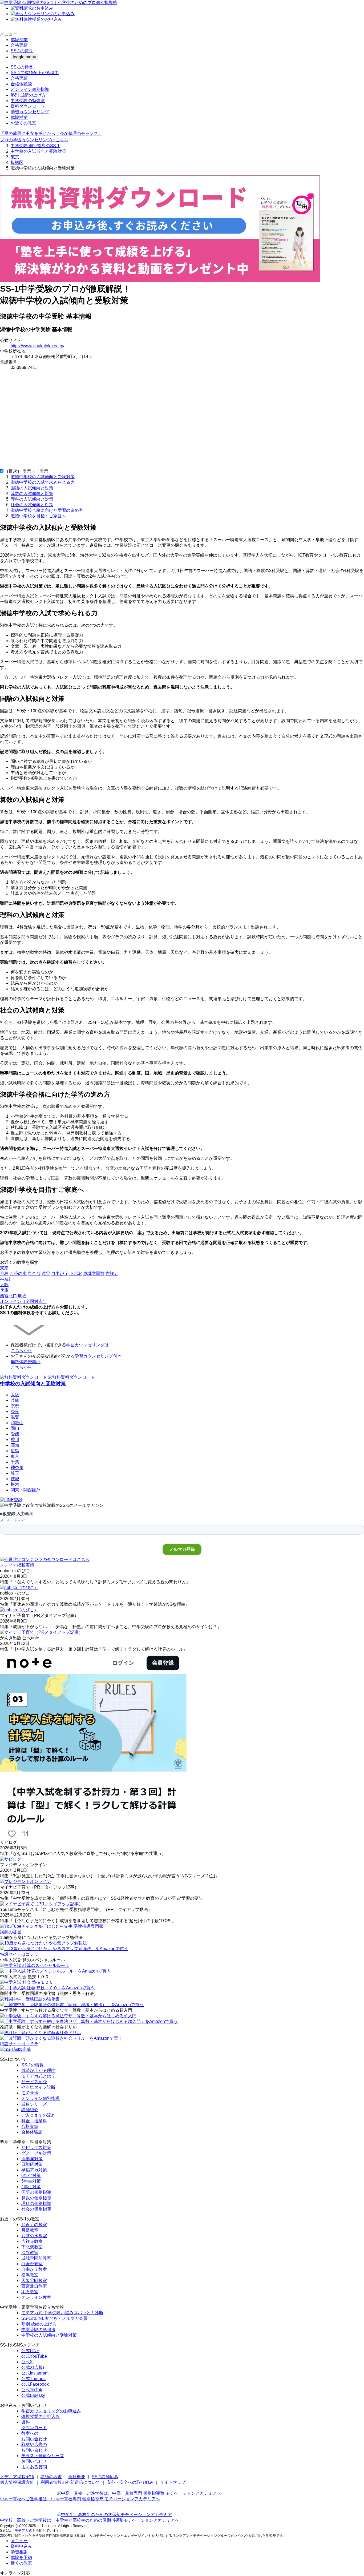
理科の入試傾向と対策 (32, 499)
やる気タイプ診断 (38, 2087)
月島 (4, 1273)
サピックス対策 (36, 2148)
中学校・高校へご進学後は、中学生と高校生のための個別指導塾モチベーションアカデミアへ (90, 2520)
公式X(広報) (33, 2367)
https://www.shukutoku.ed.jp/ (37, 346)
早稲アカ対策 (34, 2170)
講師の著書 (51, 2477)
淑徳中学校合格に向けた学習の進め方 (47, 510)
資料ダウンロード (28, 106)
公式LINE (30, 2351)
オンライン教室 (36, 2297)
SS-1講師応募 (105, 2477)
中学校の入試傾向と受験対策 (38, 151)
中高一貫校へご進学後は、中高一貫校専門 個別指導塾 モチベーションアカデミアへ (80, 2499)
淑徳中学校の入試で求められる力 (43, 482)
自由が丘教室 (34, 2269)
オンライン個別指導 (30, 89)
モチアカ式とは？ (38, 2076)
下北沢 (76, 1273)
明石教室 (30, 2292)
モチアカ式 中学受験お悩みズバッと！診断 (62, 2313)
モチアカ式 (23, 2531)
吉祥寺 (112, 1273)
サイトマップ (173, 2482)
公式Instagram (35, 2373)
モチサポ (30, 2093)
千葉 (15, 1462)
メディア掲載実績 (17, 2477)
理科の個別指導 (36, 2203)
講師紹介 (30, 2110)
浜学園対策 (32, 2159)
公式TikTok (32, 2390)
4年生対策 (31, 2187)
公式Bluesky (33, 2395)
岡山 (15, 1428)
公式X (27, 2362)
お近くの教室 (23, 123)
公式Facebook (35, 2384)
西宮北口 (9, 1296)
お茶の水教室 (34, 2236)
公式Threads (33, 2379)
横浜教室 (30, 2275)
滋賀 (15, 1417)
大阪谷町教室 (34, 2281)
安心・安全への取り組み (130, 2482)
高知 (15, 1445)
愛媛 (15, 1434)
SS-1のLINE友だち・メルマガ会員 (54, 2318)
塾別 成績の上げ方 (28, 95)
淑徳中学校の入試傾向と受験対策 (43, 477)
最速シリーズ (34, 2104)
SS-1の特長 (22, 51)
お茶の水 (18, 1273)
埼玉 (15, 1473)
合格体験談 (21, 84)
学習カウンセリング (30, 112)
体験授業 (19, 40)
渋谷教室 (30, 2253)
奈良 (15, 1412)
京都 (15, 1406)
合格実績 (19, 45)
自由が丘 (60, 1273)
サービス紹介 (34, 2082)
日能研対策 (32, 2164)
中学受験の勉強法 (28, 101)
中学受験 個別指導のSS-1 (35, 146)
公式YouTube (34, 2356)
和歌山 (17, 1423)
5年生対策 (31, 2181)
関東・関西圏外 (26, 1490)
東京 (15, 157)
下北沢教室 (32, 2247)
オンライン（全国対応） (23, 1301)
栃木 (15, 1484)
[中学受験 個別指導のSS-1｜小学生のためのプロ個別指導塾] (59, 3)
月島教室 (30, 2230)
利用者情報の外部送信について (70, 2482)
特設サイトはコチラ (19, 1954)
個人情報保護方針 (17, 2482)
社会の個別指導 (36, 2209)
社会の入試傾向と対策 (32, 505)
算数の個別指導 (36, 2198)
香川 (15, 1440)
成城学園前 (94, 1273)
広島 (15, 1451)
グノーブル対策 (36, 2153)
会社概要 (77, 2477)
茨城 (15, 1479)
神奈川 (17, 1468)
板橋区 (17, 162)
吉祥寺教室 (32, 2241)
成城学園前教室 (36, 2258)
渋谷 (46, 1273)
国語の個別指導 (36, 2192)
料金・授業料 (34, 2121)
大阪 (15, 1395)
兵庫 (15, 1400)
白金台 (34, 1273)
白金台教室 (32, 2264)
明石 (22, 1296)
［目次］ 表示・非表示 (26, 471)
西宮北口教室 (34, 2286)
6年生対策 (31, 2175)
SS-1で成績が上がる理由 (35, 73)
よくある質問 (34, 2467)
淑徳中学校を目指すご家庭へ (38, 516)
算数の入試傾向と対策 (32, 494)
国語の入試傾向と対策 (32, 488)
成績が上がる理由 (38, 2070)
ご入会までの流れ (38, 2115)
